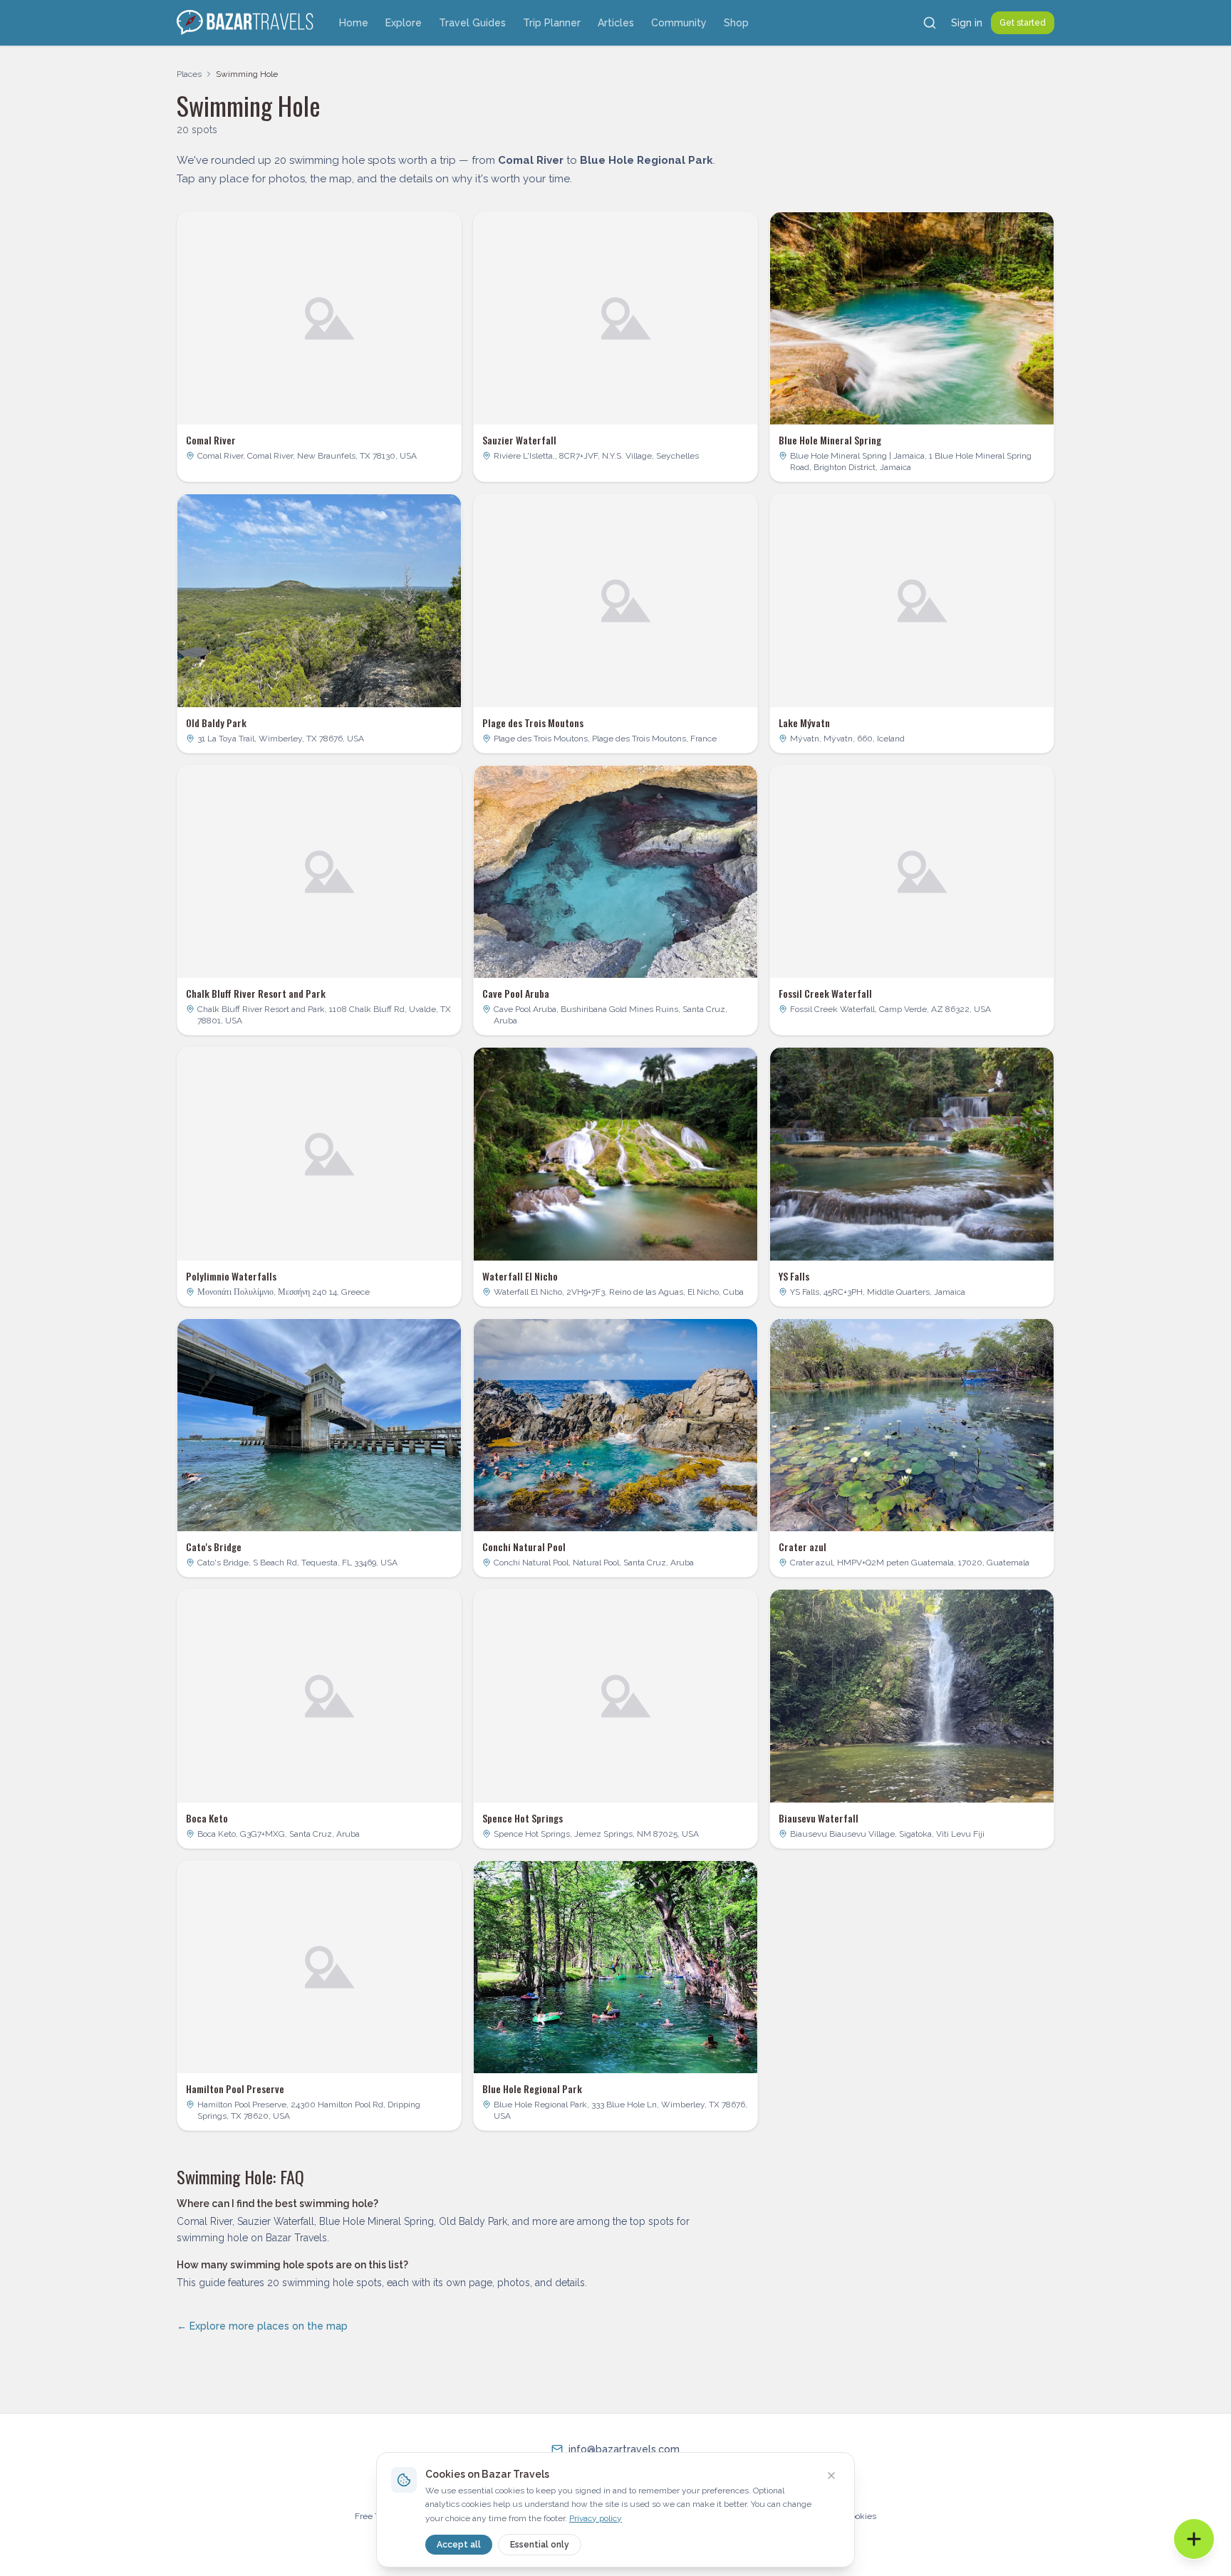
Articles (616, 23)
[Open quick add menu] (1194, 2539)
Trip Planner (552, 23)
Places (189, 74)
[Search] (930, 23)
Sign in (967, 23)
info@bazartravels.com (624, 2449)
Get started (1023, 23)
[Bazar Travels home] (246, 23)
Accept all (459, 2545)
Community (679, 23)
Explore (404, 23)
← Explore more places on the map (262, 2326)
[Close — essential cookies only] (831, 2476)
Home (354, 23)
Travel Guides (472, 23)
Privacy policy (596, 2518)
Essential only (540, 2545)
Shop (736, 23)
